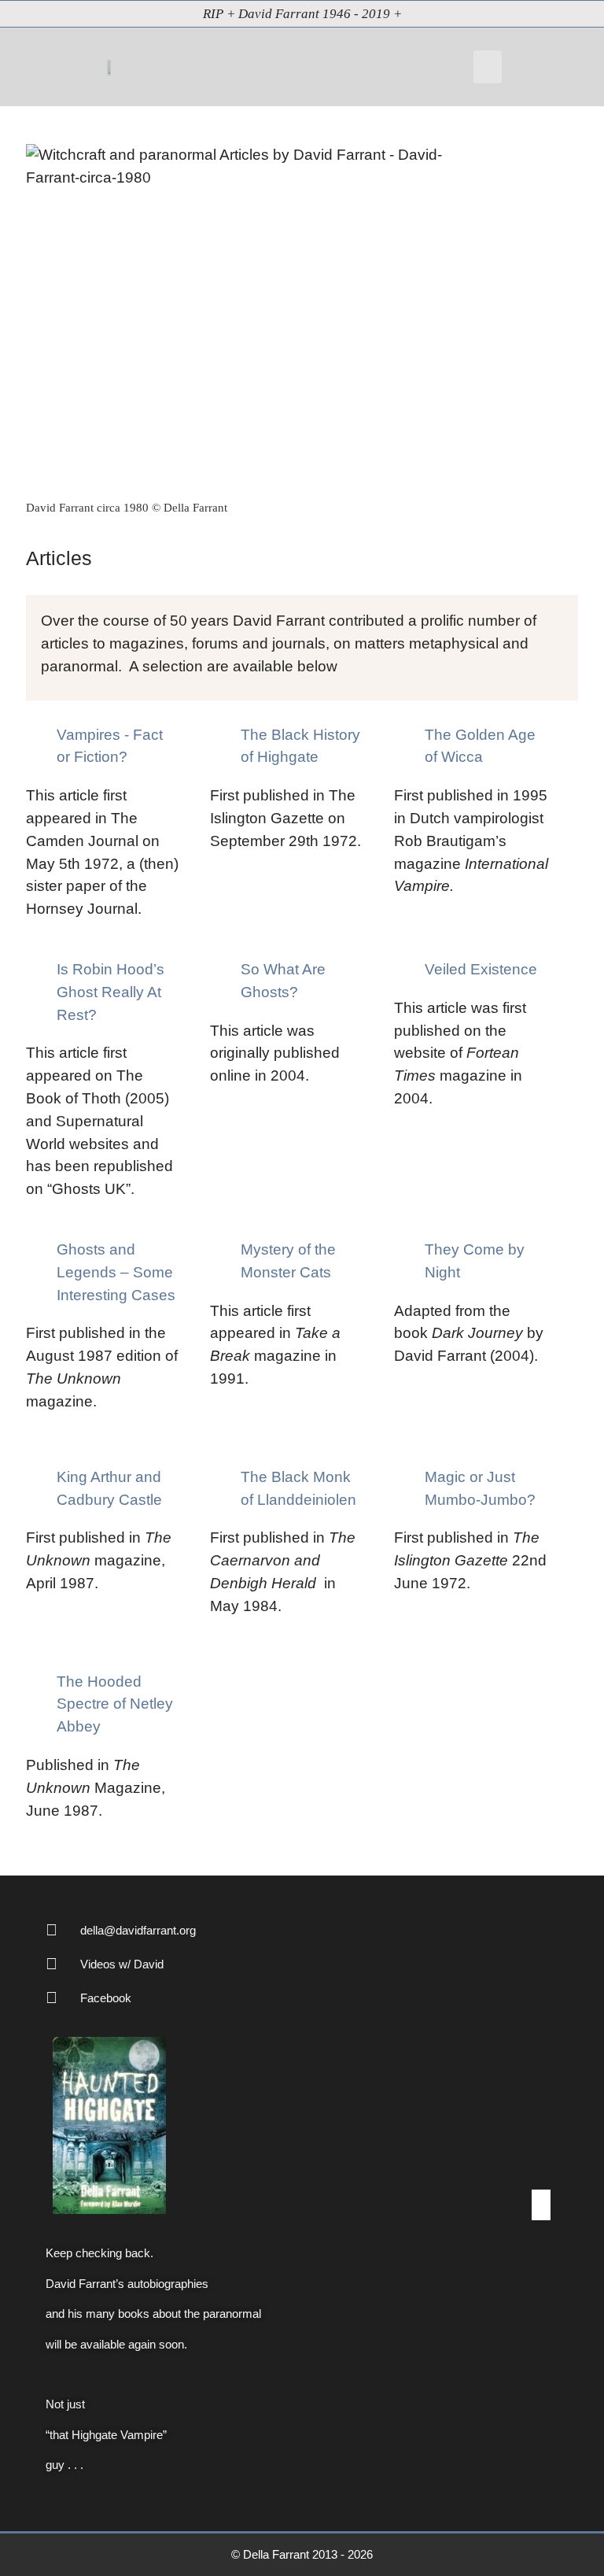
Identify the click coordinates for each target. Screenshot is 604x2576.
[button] (488, 67)
